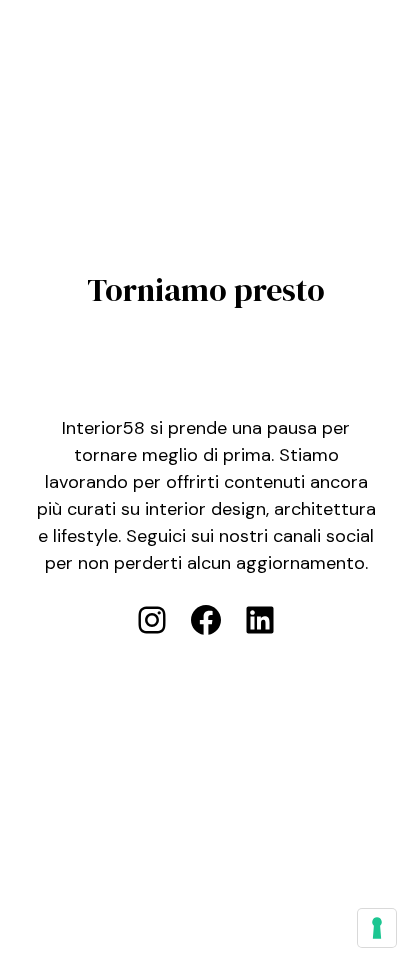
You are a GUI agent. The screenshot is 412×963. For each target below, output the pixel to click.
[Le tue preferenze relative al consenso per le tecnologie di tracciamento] (377, 928)
